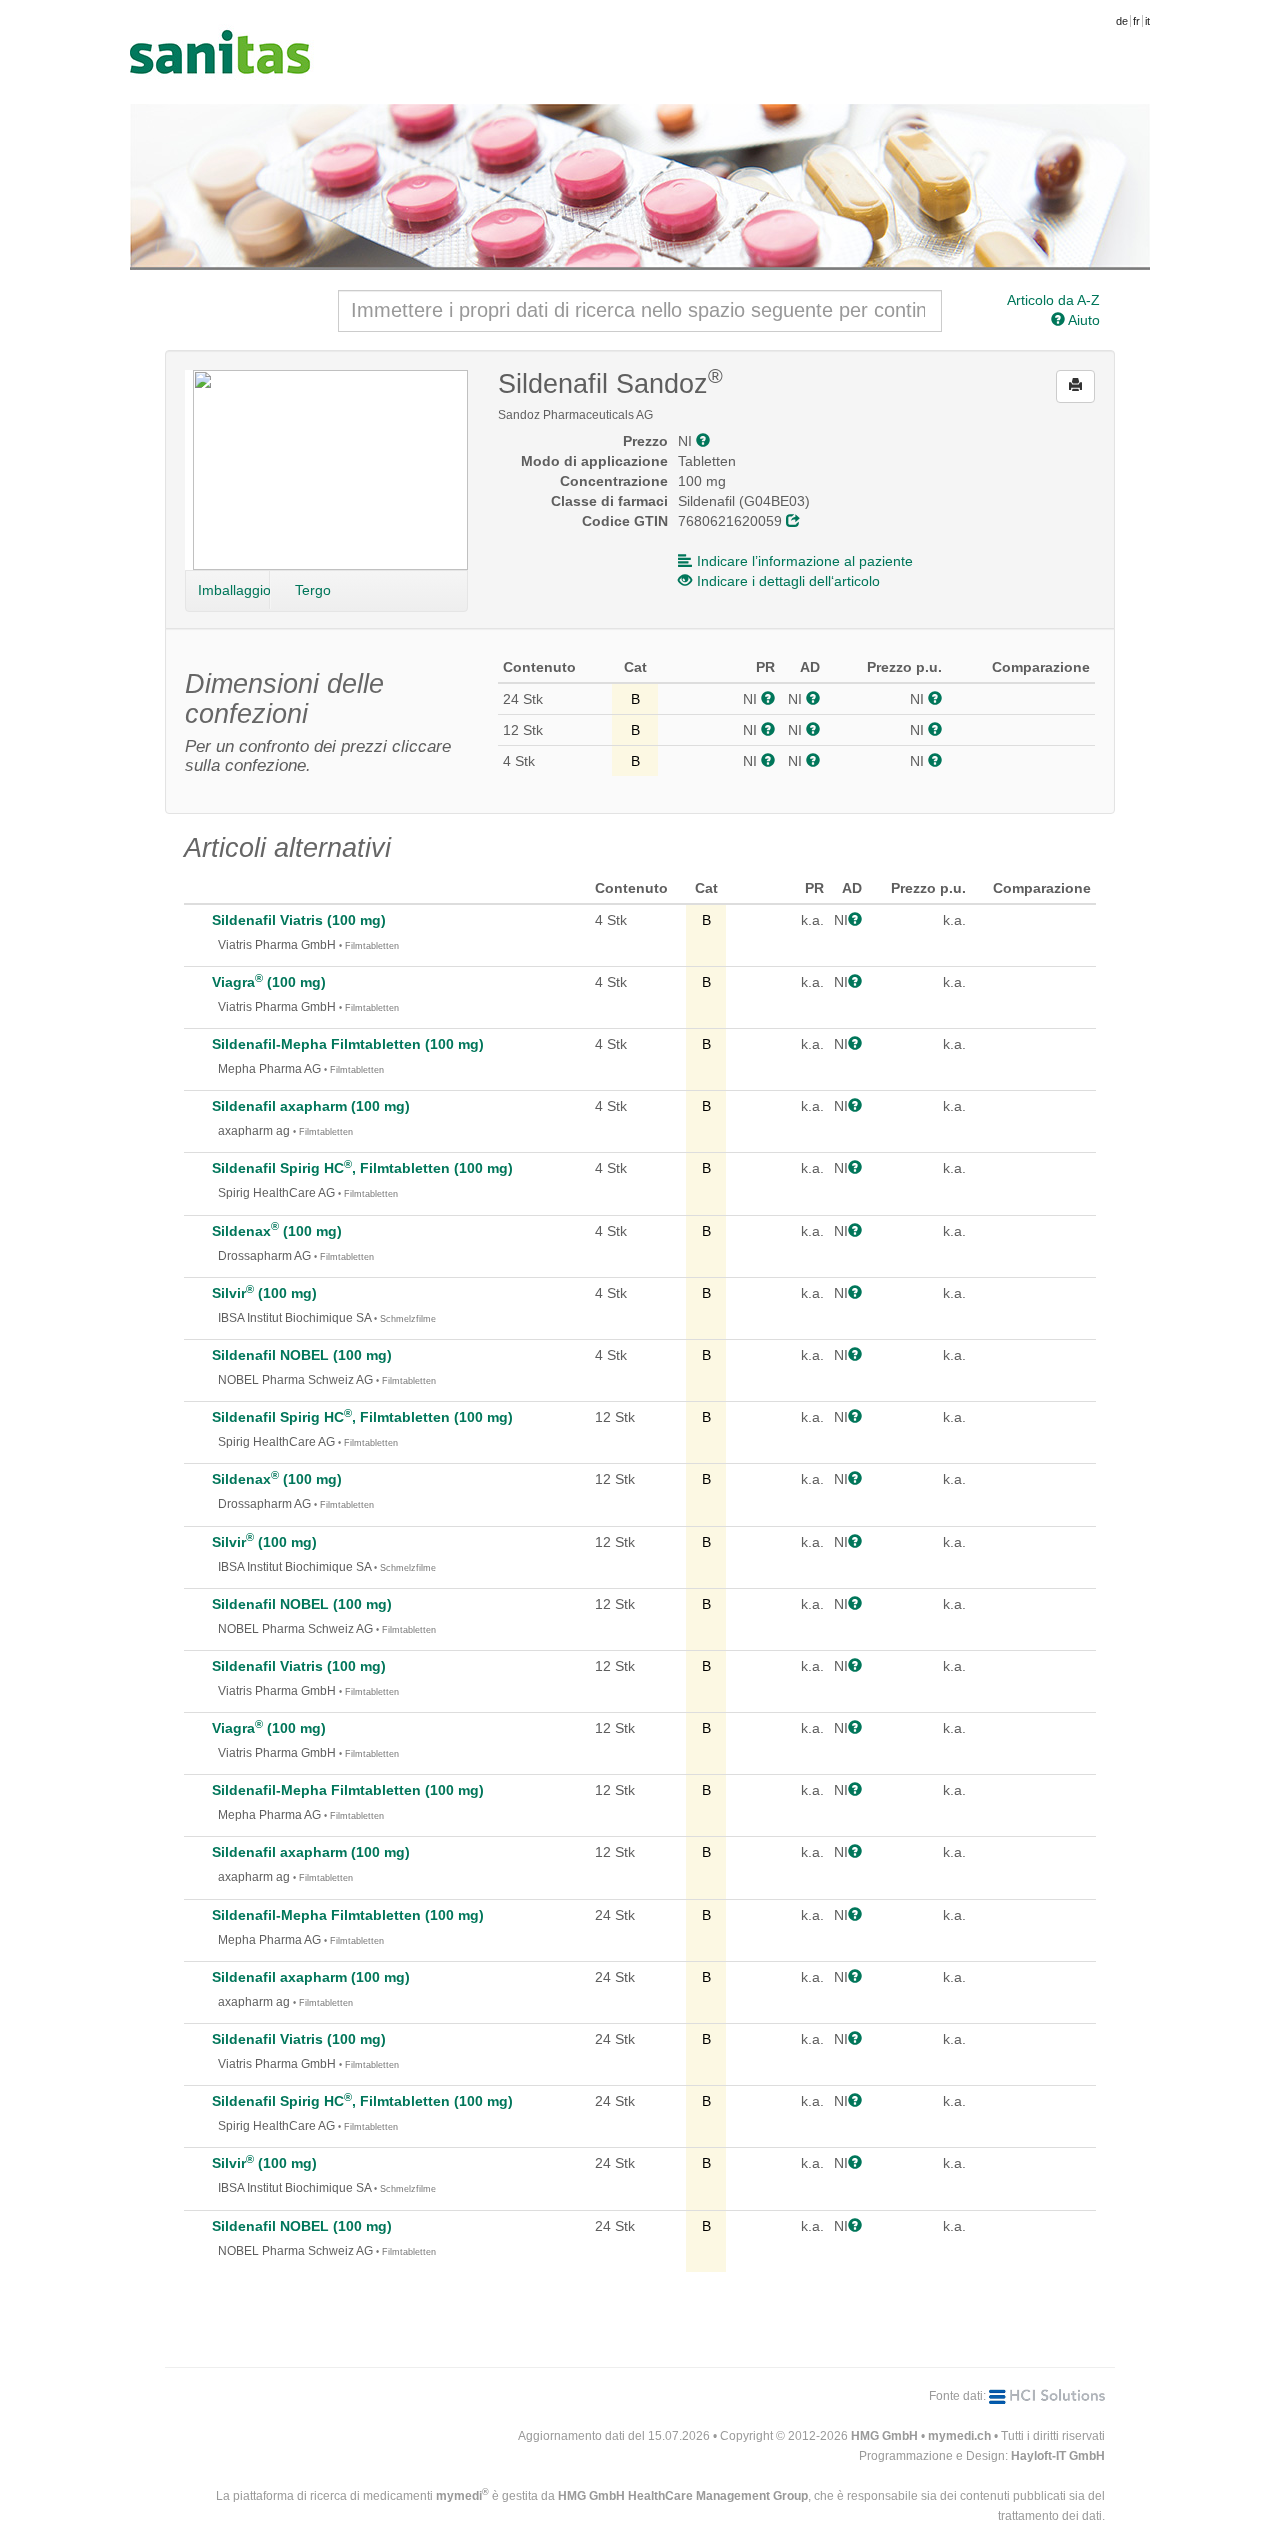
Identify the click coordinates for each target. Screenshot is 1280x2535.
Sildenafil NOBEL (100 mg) (302, 1355)
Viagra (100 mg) (269, 982)
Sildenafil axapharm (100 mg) (311, 1106)
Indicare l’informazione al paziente (805, 561)
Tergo (313, 590)
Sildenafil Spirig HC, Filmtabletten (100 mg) (362, 1168)
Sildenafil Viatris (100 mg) (299, 920)
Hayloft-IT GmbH (1058, 2456)
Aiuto (1082, 320)
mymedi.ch (959, 2436)
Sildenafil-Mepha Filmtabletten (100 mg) (348, 1044)
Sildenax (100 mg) (277, 1231)
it (1147, 21)
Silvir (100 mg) (264, 1293)
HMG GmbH (884, 2436)
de (1122, 21)
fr (1136, 21)
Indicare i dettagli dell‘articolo (788, 581)
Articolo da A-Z (1053, 300)
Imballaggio (234, 590)
